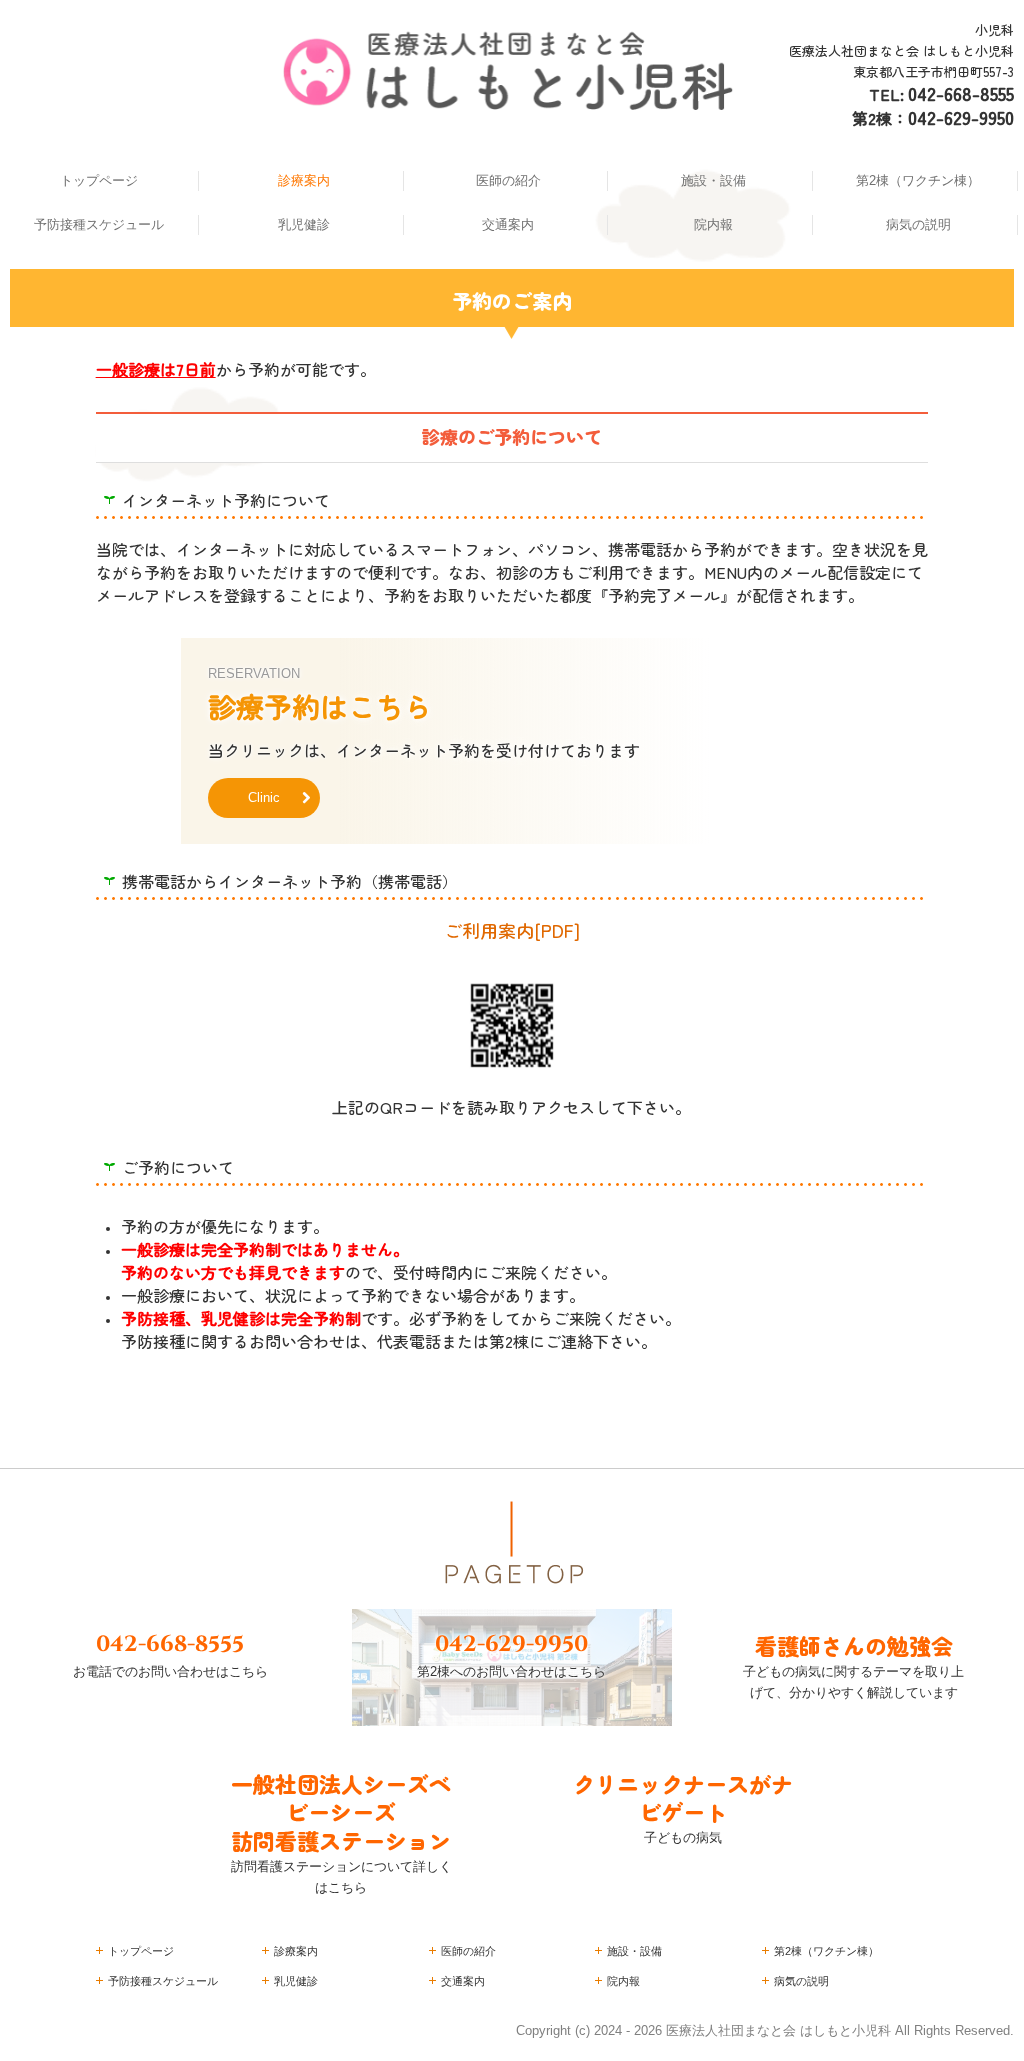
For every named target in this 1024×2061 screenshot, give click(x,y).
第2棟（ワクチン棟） (918, 180)
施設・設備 (713, 180)
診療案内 (304, 180)
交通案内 (508, 224)
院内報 (713, 224)
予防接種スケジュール (99, 224)
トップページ (99, 180)
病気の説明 (918, 224)
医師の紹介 (508, 180)
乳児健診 (304, 224)
